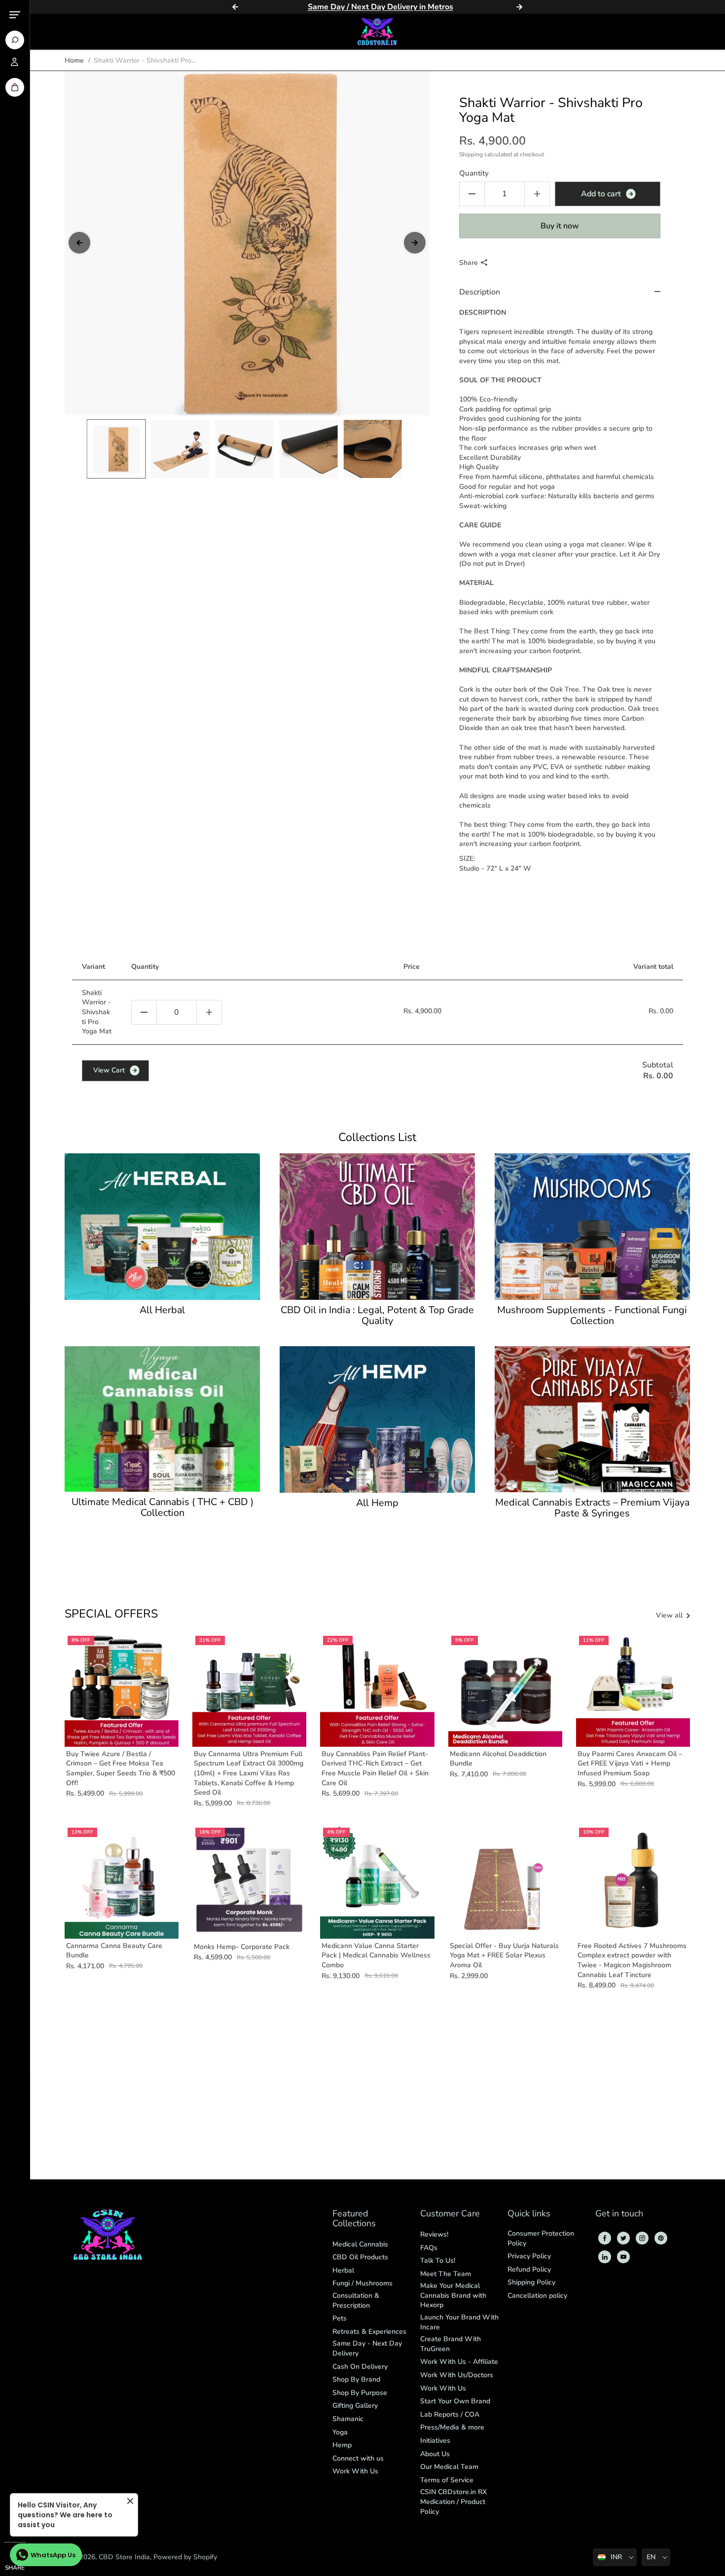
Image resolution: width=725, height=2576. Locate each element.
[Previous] (235, 7)
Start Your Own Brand (455, 2401)
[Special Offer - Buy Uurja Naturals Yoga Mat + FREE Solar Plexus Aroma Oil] (505, 1882)
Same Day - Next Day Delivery (367, 2348)
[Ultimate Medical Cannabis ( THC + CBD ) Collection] (162, 1419)
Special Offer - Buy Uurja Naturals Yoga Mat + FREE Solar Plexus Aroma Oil (504, 1955)
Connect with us (358, 2458)
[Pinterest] (661, 2238)
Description (480, 292)
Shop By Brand (356, 2379)
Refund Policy (529, 2269)
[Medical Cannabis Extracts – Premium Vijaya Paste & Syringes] (592, 1419)
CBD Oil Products (360, 2257)
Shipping (471, 154)
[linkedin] (605, 2257)
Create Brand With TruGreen (451, 2344)
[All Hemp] (377, 1419)
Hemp (342, 2445)
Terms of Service (447, 2480)
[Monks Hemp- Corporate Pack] (249, 1882)
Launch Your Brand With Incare (459, 2322)
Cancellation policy (537, 2296)
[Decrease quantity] (144, 1012)
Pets (340, 2318)
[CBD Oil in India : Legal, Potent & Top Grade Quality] (377, 1227)
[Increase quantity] (209, 1012)
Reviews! (434, 2234)
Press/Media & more (452, 2427)
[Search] (15, 40)
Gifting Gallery (355, 2406)
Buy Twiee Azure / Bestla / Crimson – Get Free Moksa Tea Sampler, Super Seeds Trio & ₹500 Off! (121, 1768)
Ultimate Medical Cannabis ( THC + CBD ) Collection (163, 1508)
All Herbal (162, 1310)
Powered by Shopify (185, 2557)
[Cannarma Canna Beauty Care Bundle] (122, 1882)
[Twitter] (623, 2238)
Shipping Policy (531, 2282)
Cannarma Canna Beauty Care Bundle (114, 1951)
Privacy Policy (529, 2256)
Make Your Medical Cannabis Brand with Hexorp (453, 2295)
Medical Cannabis (360, 2244)
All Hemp (377, 1503)
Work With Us (355, 2471)
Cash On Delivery (360, 2367)
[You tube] (623, 2257)
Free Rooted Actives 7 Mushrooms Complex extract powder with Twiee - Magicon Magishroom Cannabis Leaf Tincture (632, 1960)
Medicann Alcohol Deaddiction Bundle (498, 1759)
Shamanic (348, 2419)
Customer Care (450, 2214)
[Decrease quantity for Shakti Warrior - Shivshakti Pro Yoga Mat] (472, 194)
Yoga (340, 2432)
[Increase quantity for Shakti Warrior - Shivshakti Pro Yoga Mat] (537, 194)
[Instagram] (642, 2238)
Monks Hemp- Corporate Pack (242, 1947)
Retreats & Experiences (369, 2332)
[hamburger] (15, 15)
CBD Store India (124, 2557)
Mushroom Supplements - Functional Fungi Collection (592, 1316)
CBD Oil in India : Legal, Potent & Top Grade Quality (377, 1316)
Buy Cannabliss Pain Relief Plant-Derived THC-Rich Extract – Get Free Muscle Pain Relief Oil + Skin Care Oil (375, 1768)
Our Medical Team (449, 2467)
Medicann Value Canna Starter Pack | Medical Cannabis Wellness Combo (376, 1955)
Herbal (343, 2270)
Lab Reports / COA (450, 2414)
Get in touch (619, 2214)
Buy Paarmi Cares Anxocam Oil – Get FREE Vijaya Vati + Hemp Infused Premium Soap (630, 1764)
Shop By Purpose (360, 2393)
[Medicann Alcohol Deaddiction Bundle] (505, 1690)
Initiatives (435, 2441)
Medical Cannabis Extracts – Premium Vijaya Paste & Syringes (592, 1508)
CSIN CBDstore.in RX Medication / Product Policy (453, 2502)
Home (74, 60)
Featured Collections (354, 2219)
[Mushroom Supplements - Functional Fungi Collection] (592, 1227)
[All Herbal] (162, 1227)
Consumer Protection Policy (541, 2238)
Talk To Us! (438, 2261)
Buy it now (560, 226)
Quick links (529, 2214)
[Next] (519, 7)
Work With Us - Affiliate (459, 2362)
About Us (435, 2454)
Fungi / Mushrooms (362, 2283)
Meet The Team (446, 2274)
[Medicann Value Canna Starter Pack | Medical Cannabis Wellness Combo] (377, 1882)
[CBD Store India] (377, 32)
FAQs (429, 2248)
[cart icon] (15, 87)
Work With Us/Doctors (457, 2375)
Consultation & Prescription (356, 2300)
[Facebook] (605, 2238)
